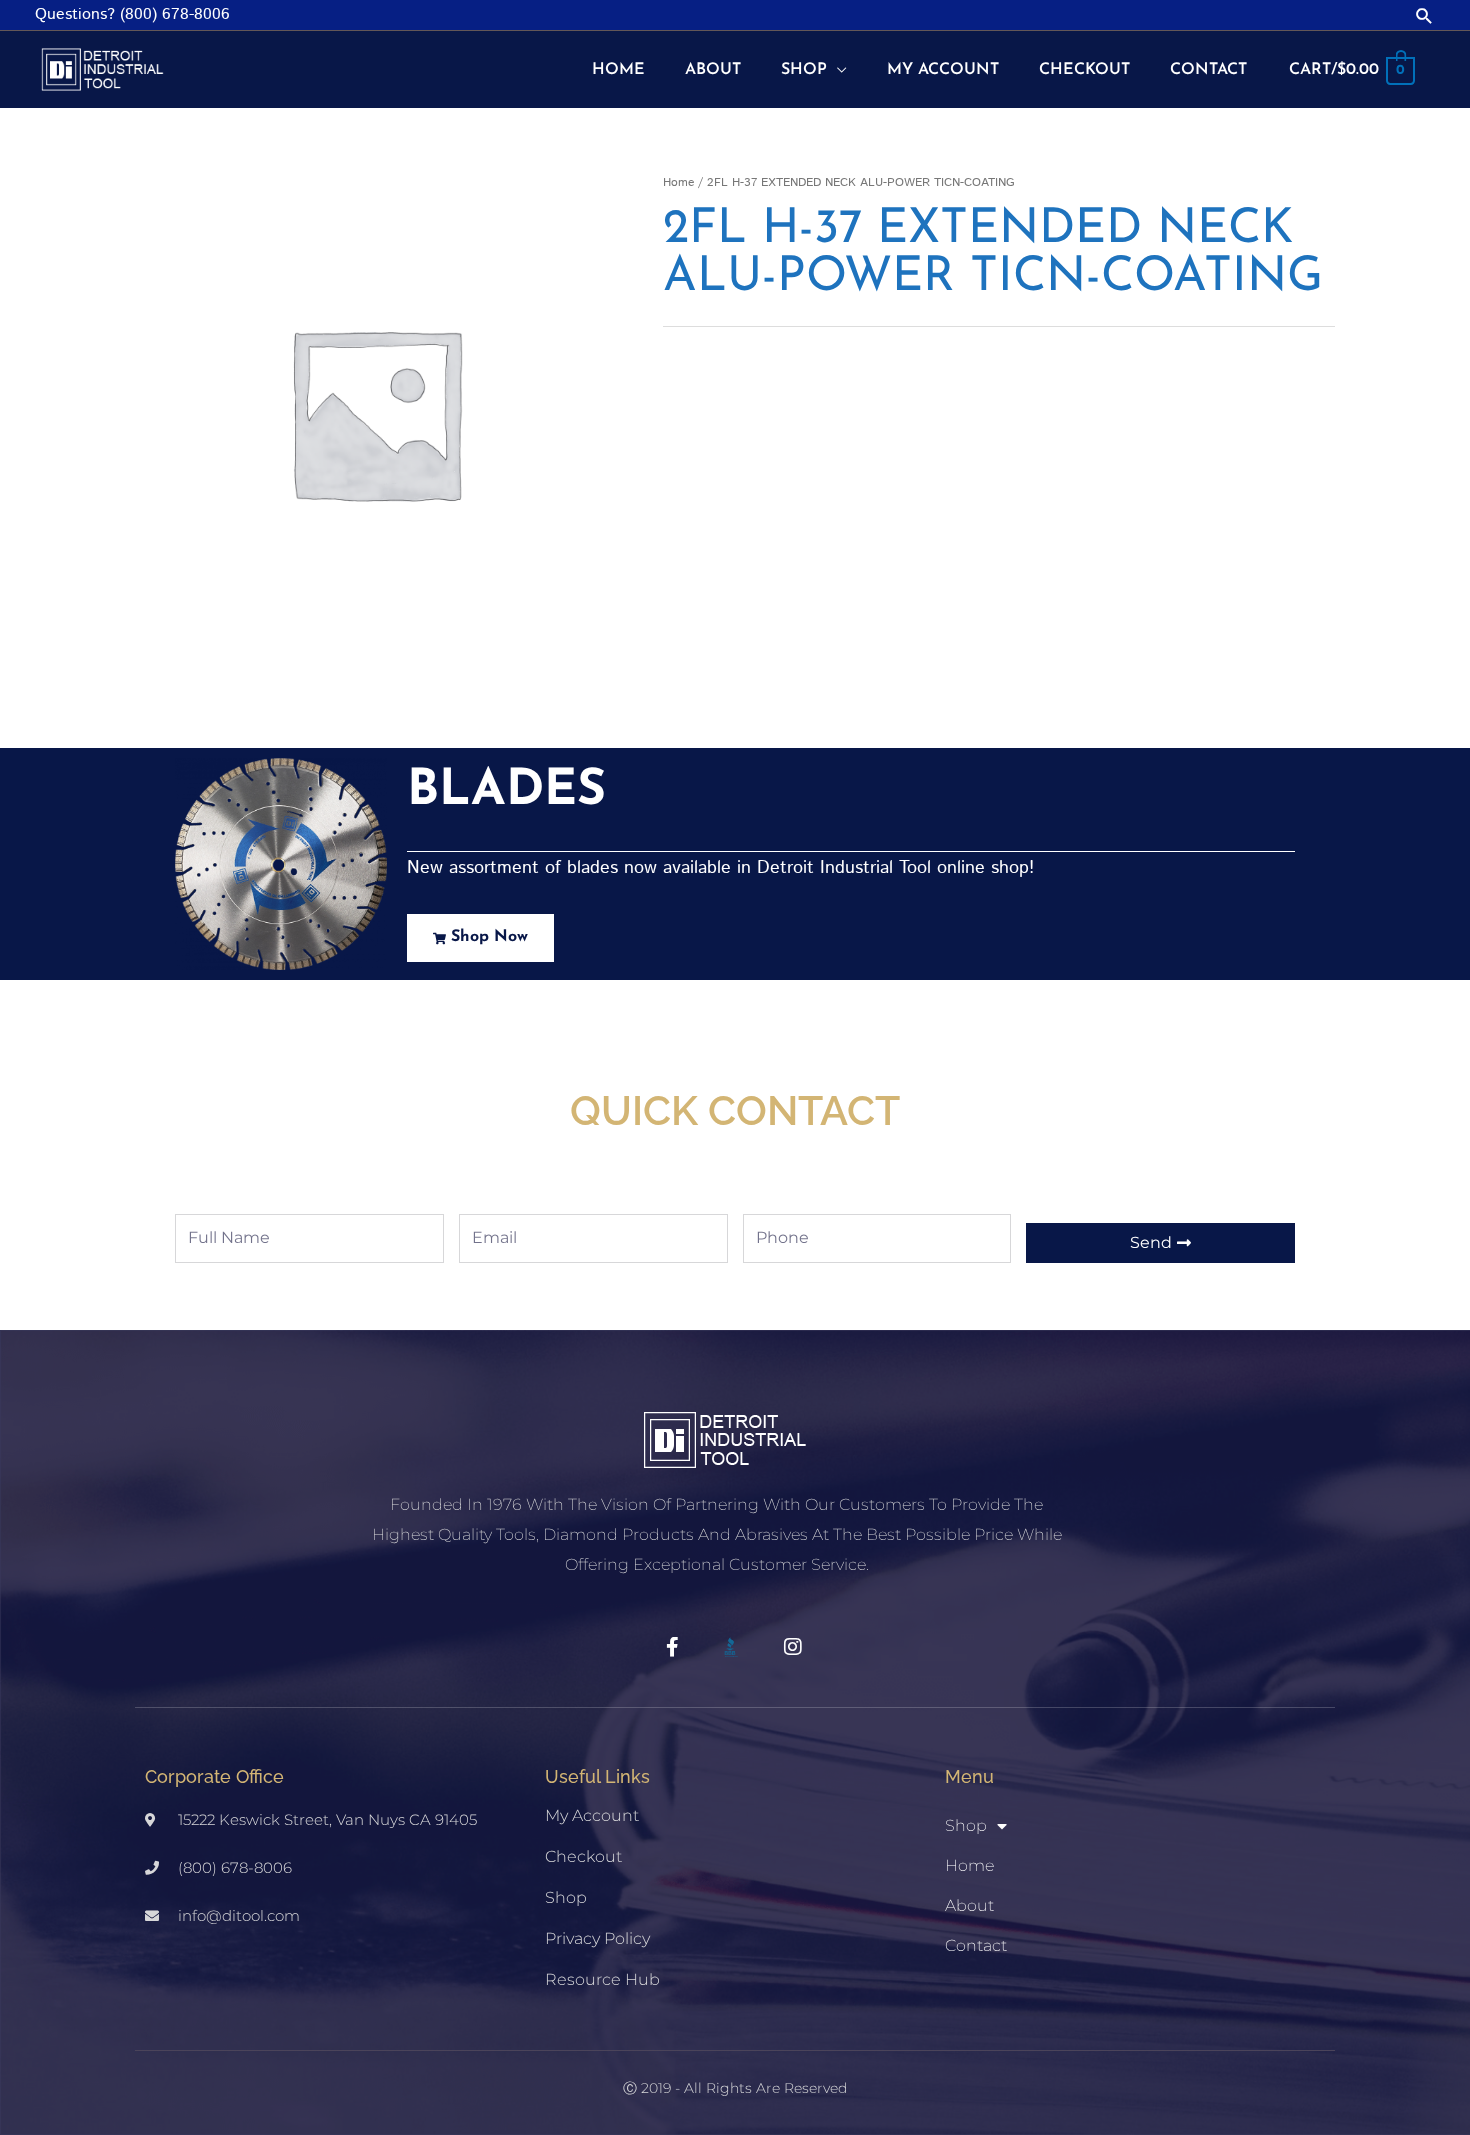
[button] (1424, 15)
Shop (566, 1897)
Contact (976, 1945)
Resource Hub (602, 1979)
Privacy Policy (597, 1938)
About (969, 1905)
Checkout (583, 1856)
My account (592, 1815)
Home (678, 182)
